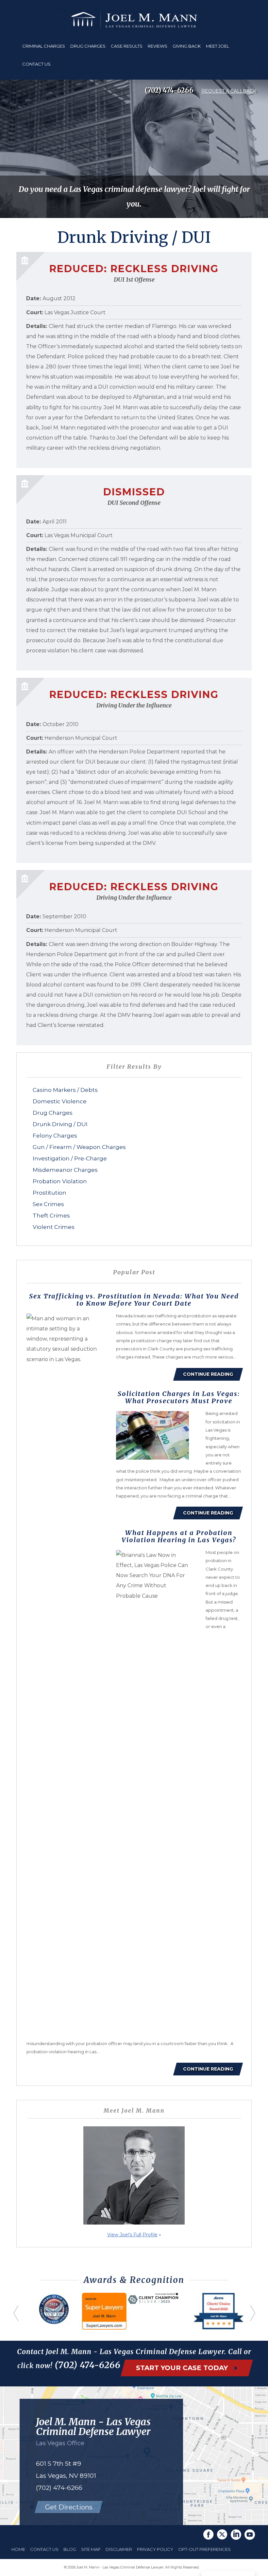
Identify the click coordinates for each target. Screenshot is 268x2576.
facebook (209, 2535)
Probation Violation (60, 1181)
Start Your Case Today (183, 2368)
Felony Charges (55, 1136)
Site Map (91, 2549)
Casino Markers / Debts (65, 1090)
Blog (70, 2549)
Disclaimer (119, 2549)
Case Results (127, 46)
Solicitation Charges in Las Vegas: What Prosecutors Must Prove (179, 1397)
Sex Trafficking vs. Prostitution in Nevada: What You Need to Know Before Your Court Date (134, 1300)
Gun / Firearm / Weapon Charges (79, 1147)
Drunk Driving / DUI (60, 1124)
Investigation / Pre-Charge (70, 1158)
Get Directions (69, 2507)
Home (18, 2549)
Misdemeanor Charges (65, 1170)
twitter (222, 2535)
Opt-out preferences (204, 2549)
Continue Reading (208, 1374)
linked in (236, 2535)
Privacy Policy (155, 2549)
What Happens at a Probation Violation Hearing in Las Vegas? (179, 1536)
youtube (250, 2535)
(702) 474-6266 (169, 90)
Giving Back (187, 46)
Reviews (158, 46)
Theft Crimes (51, 1216)
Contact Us (36, 64)
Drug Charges (53, 1113)
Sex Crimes (48, 1204)
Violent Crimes (54, 1227)
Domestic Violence (60, 1101)
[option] (54, 2320)
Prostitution (50, 1193)
